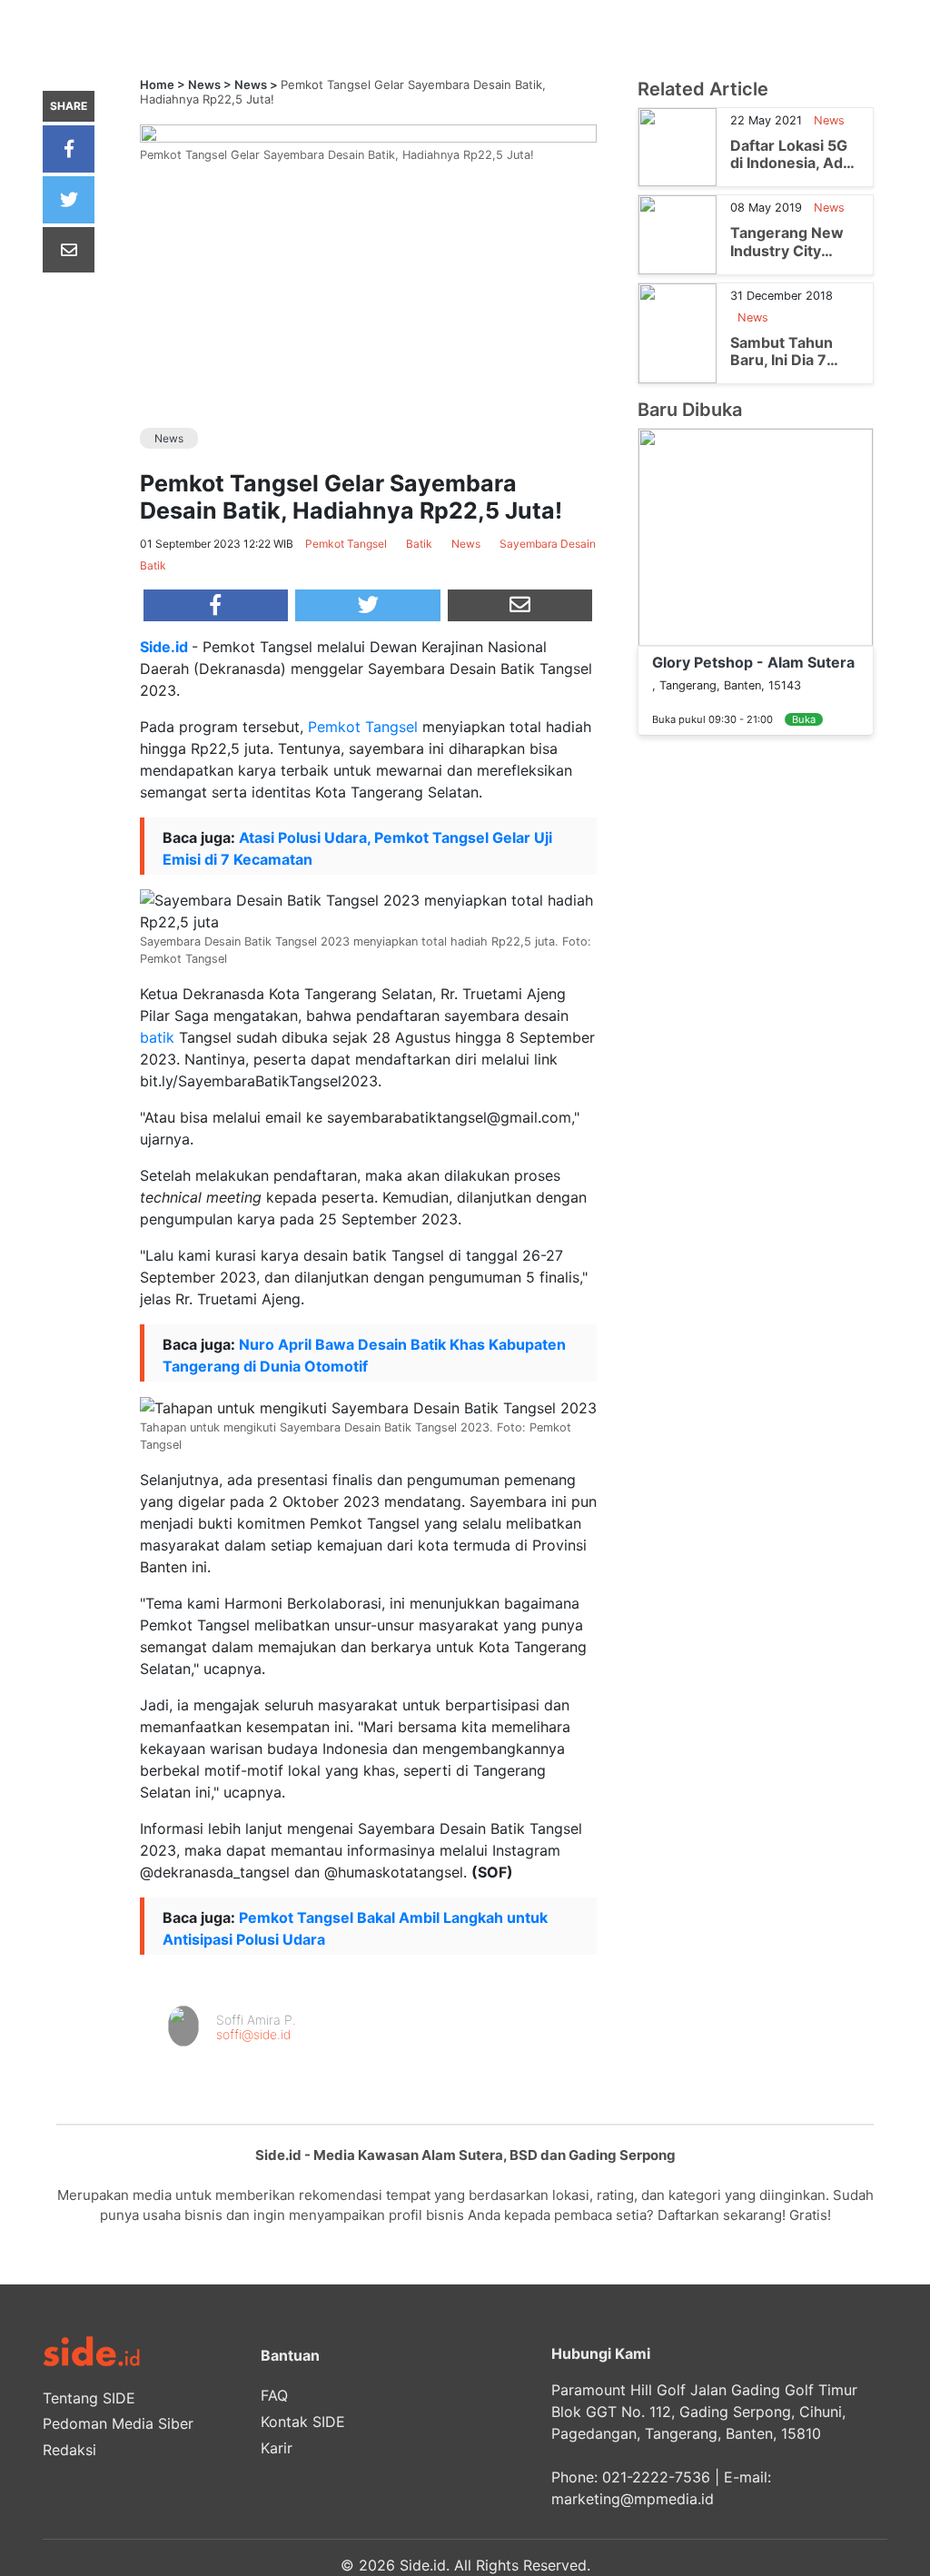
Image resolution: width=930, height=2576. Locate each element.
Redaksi (69, 2450)
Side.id (164, 647)
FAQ (274, 2395)
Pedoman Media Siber (118, 2423)
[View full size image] (368, 132)
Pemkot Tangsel (363, 727)
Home (157, 84)
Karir (277, 2448)
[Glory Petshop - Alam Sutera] (756, 536)
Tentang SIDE (89, 2398)
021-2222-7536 (656, 2477)
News (204, 84)
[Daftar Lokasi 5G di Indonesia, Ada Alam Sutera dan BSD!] (678, 146)
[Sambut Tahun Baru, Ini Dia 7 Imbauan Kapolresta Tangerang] (678, 332)
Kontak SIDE (303, 2422)
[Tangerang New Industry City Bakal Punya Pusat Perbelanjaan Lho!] (678, 233)
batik (157, 1037)
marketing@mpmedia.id (633, 2499)
